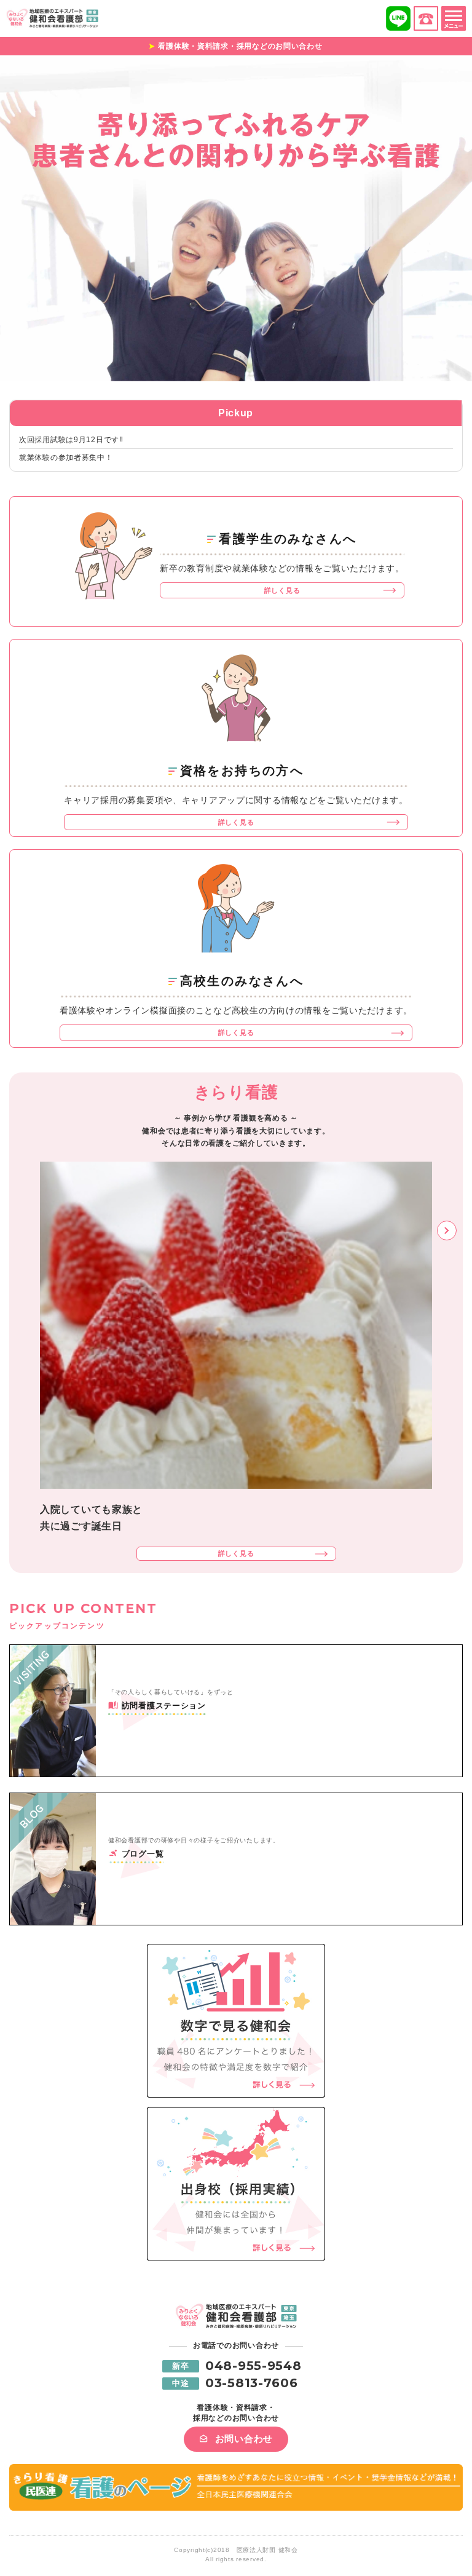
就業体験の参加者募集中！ (66, 458)
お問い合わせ (244, 2439)
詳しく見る (282, 590)
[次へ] (447, 1231)
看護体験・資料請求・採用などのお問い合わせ (240, 46)
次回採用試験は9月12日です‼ (71, 440)
